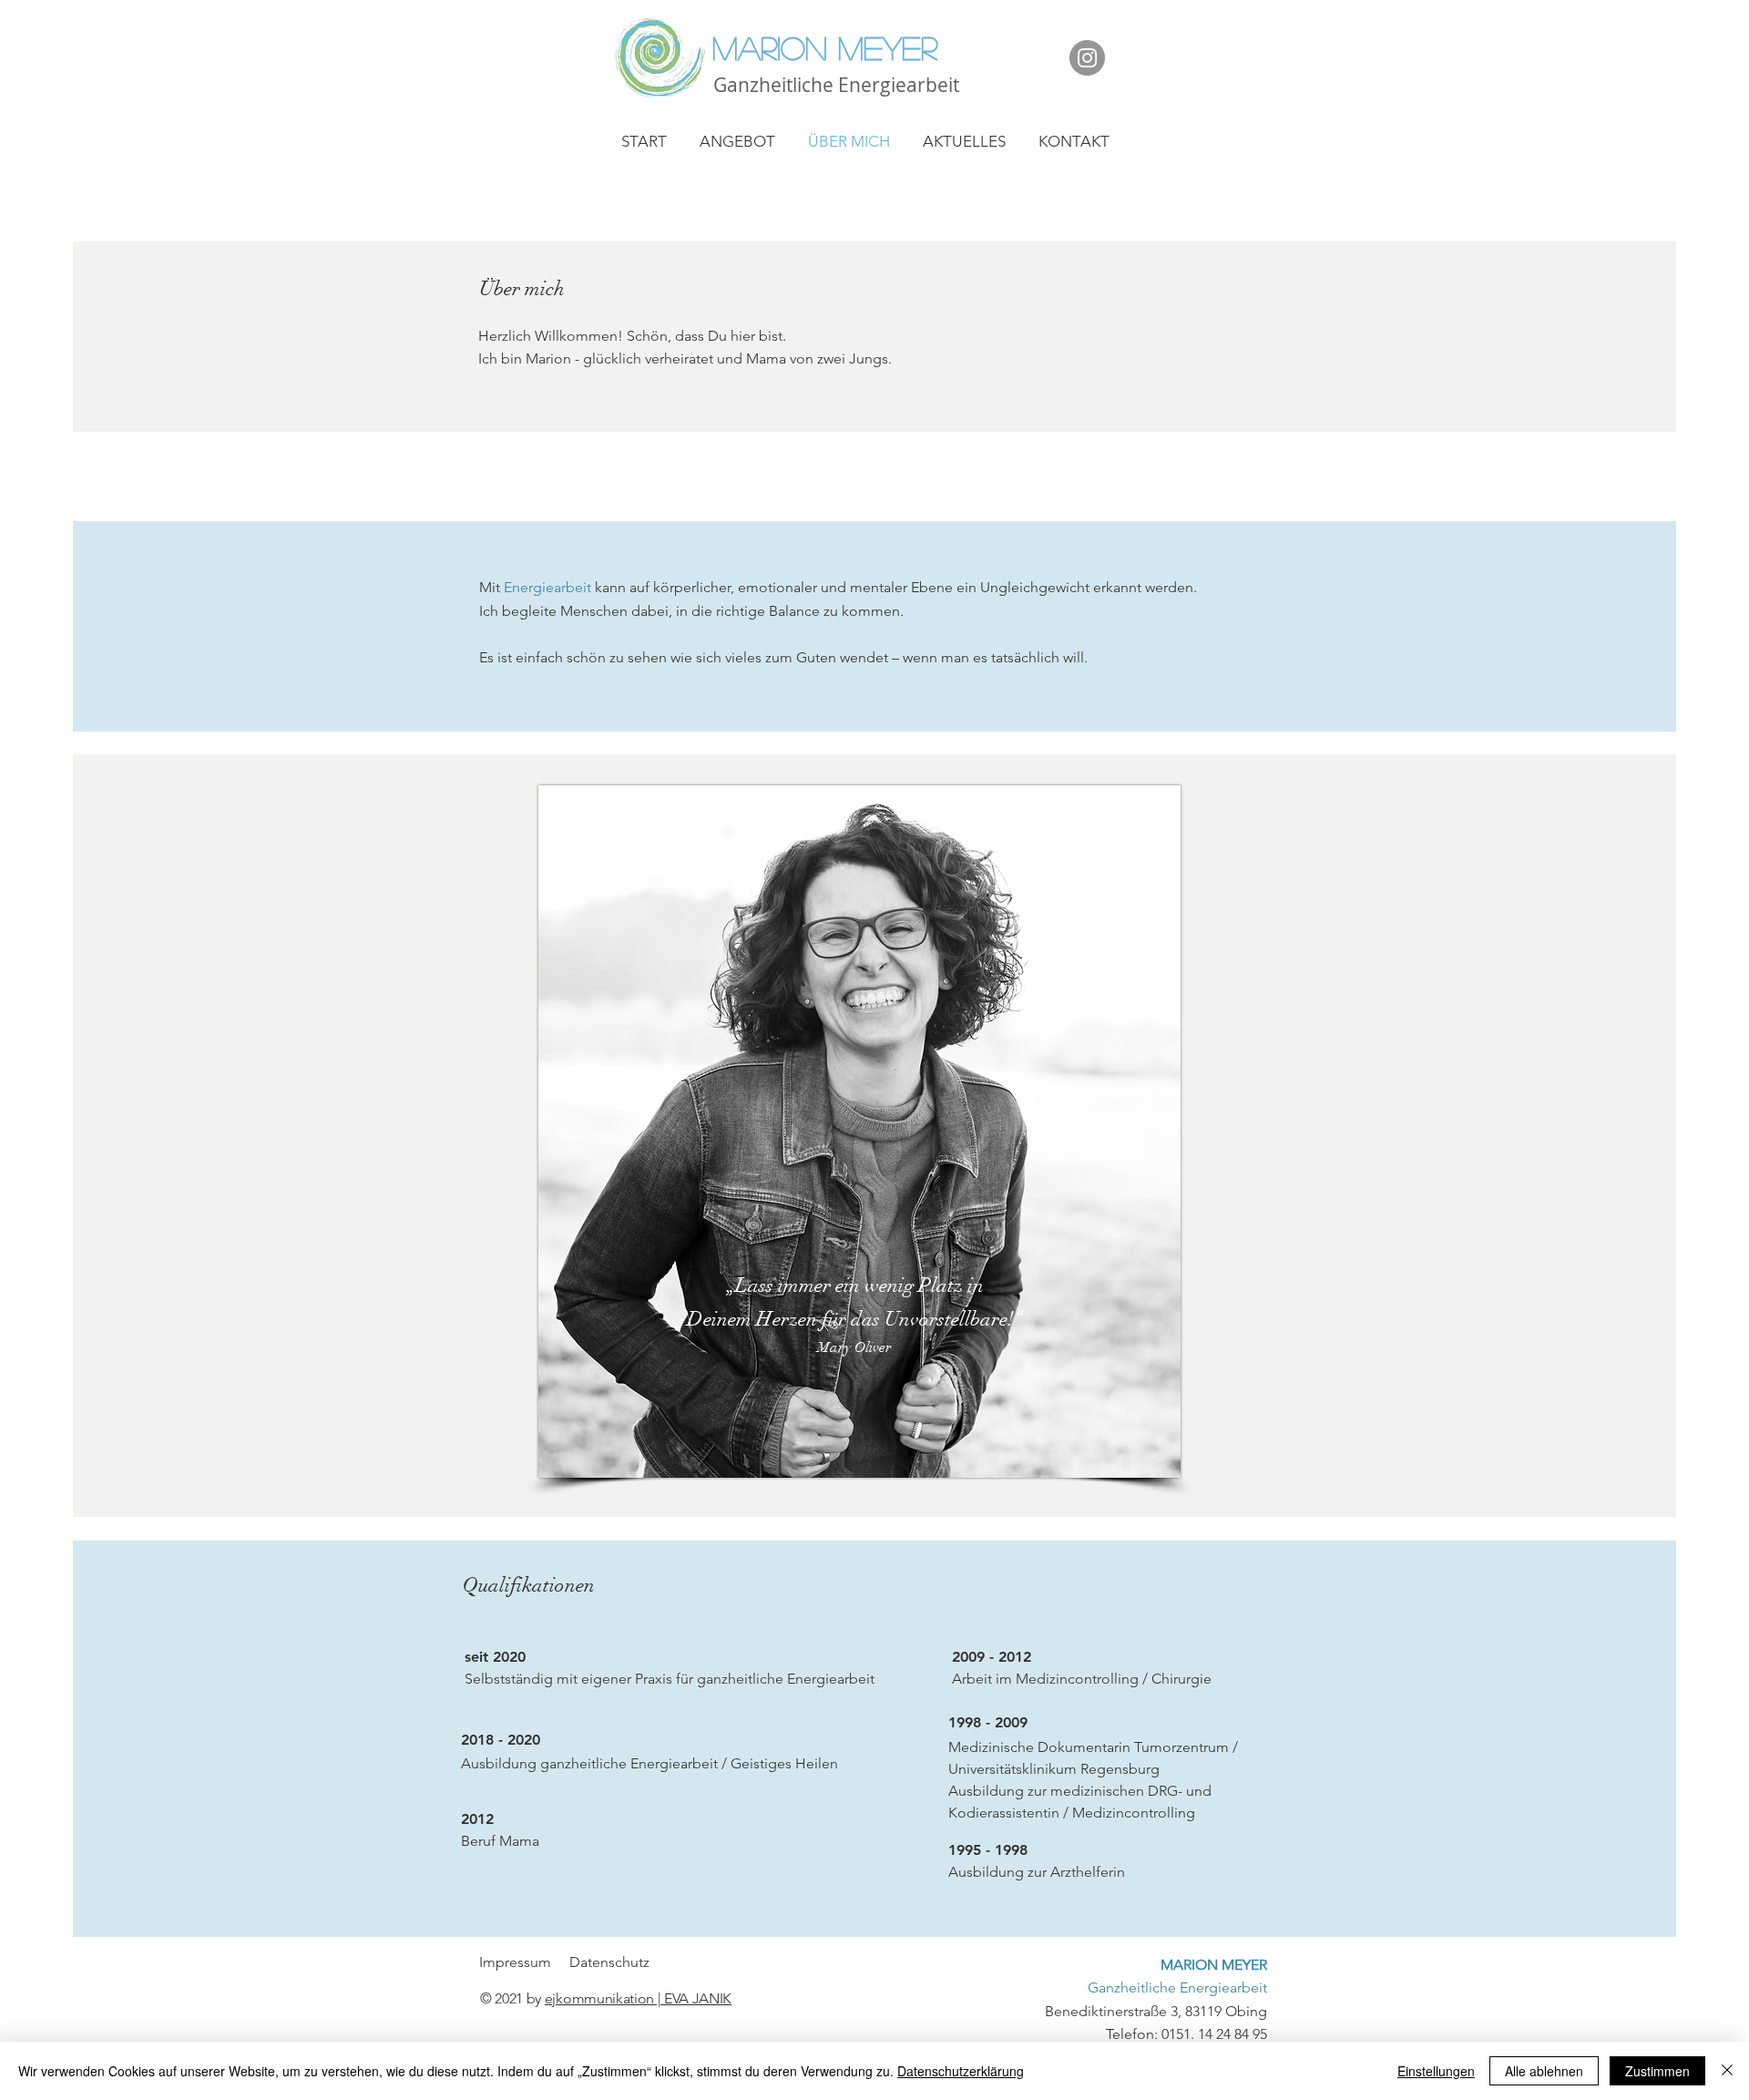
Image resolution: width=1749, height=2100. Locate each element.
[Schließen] (1727, 2071)
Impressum (517, 1962)
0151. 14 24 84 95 (1214, 2034)
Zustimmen (1657, 2071)
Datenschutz (609, 1962)
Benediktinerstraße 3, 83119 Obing (1156, 1988)
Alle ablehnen (1544, 2071)
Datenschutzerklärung (961, 2071)
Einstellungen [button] (1436, 2071)
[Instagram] (1087, 58)
